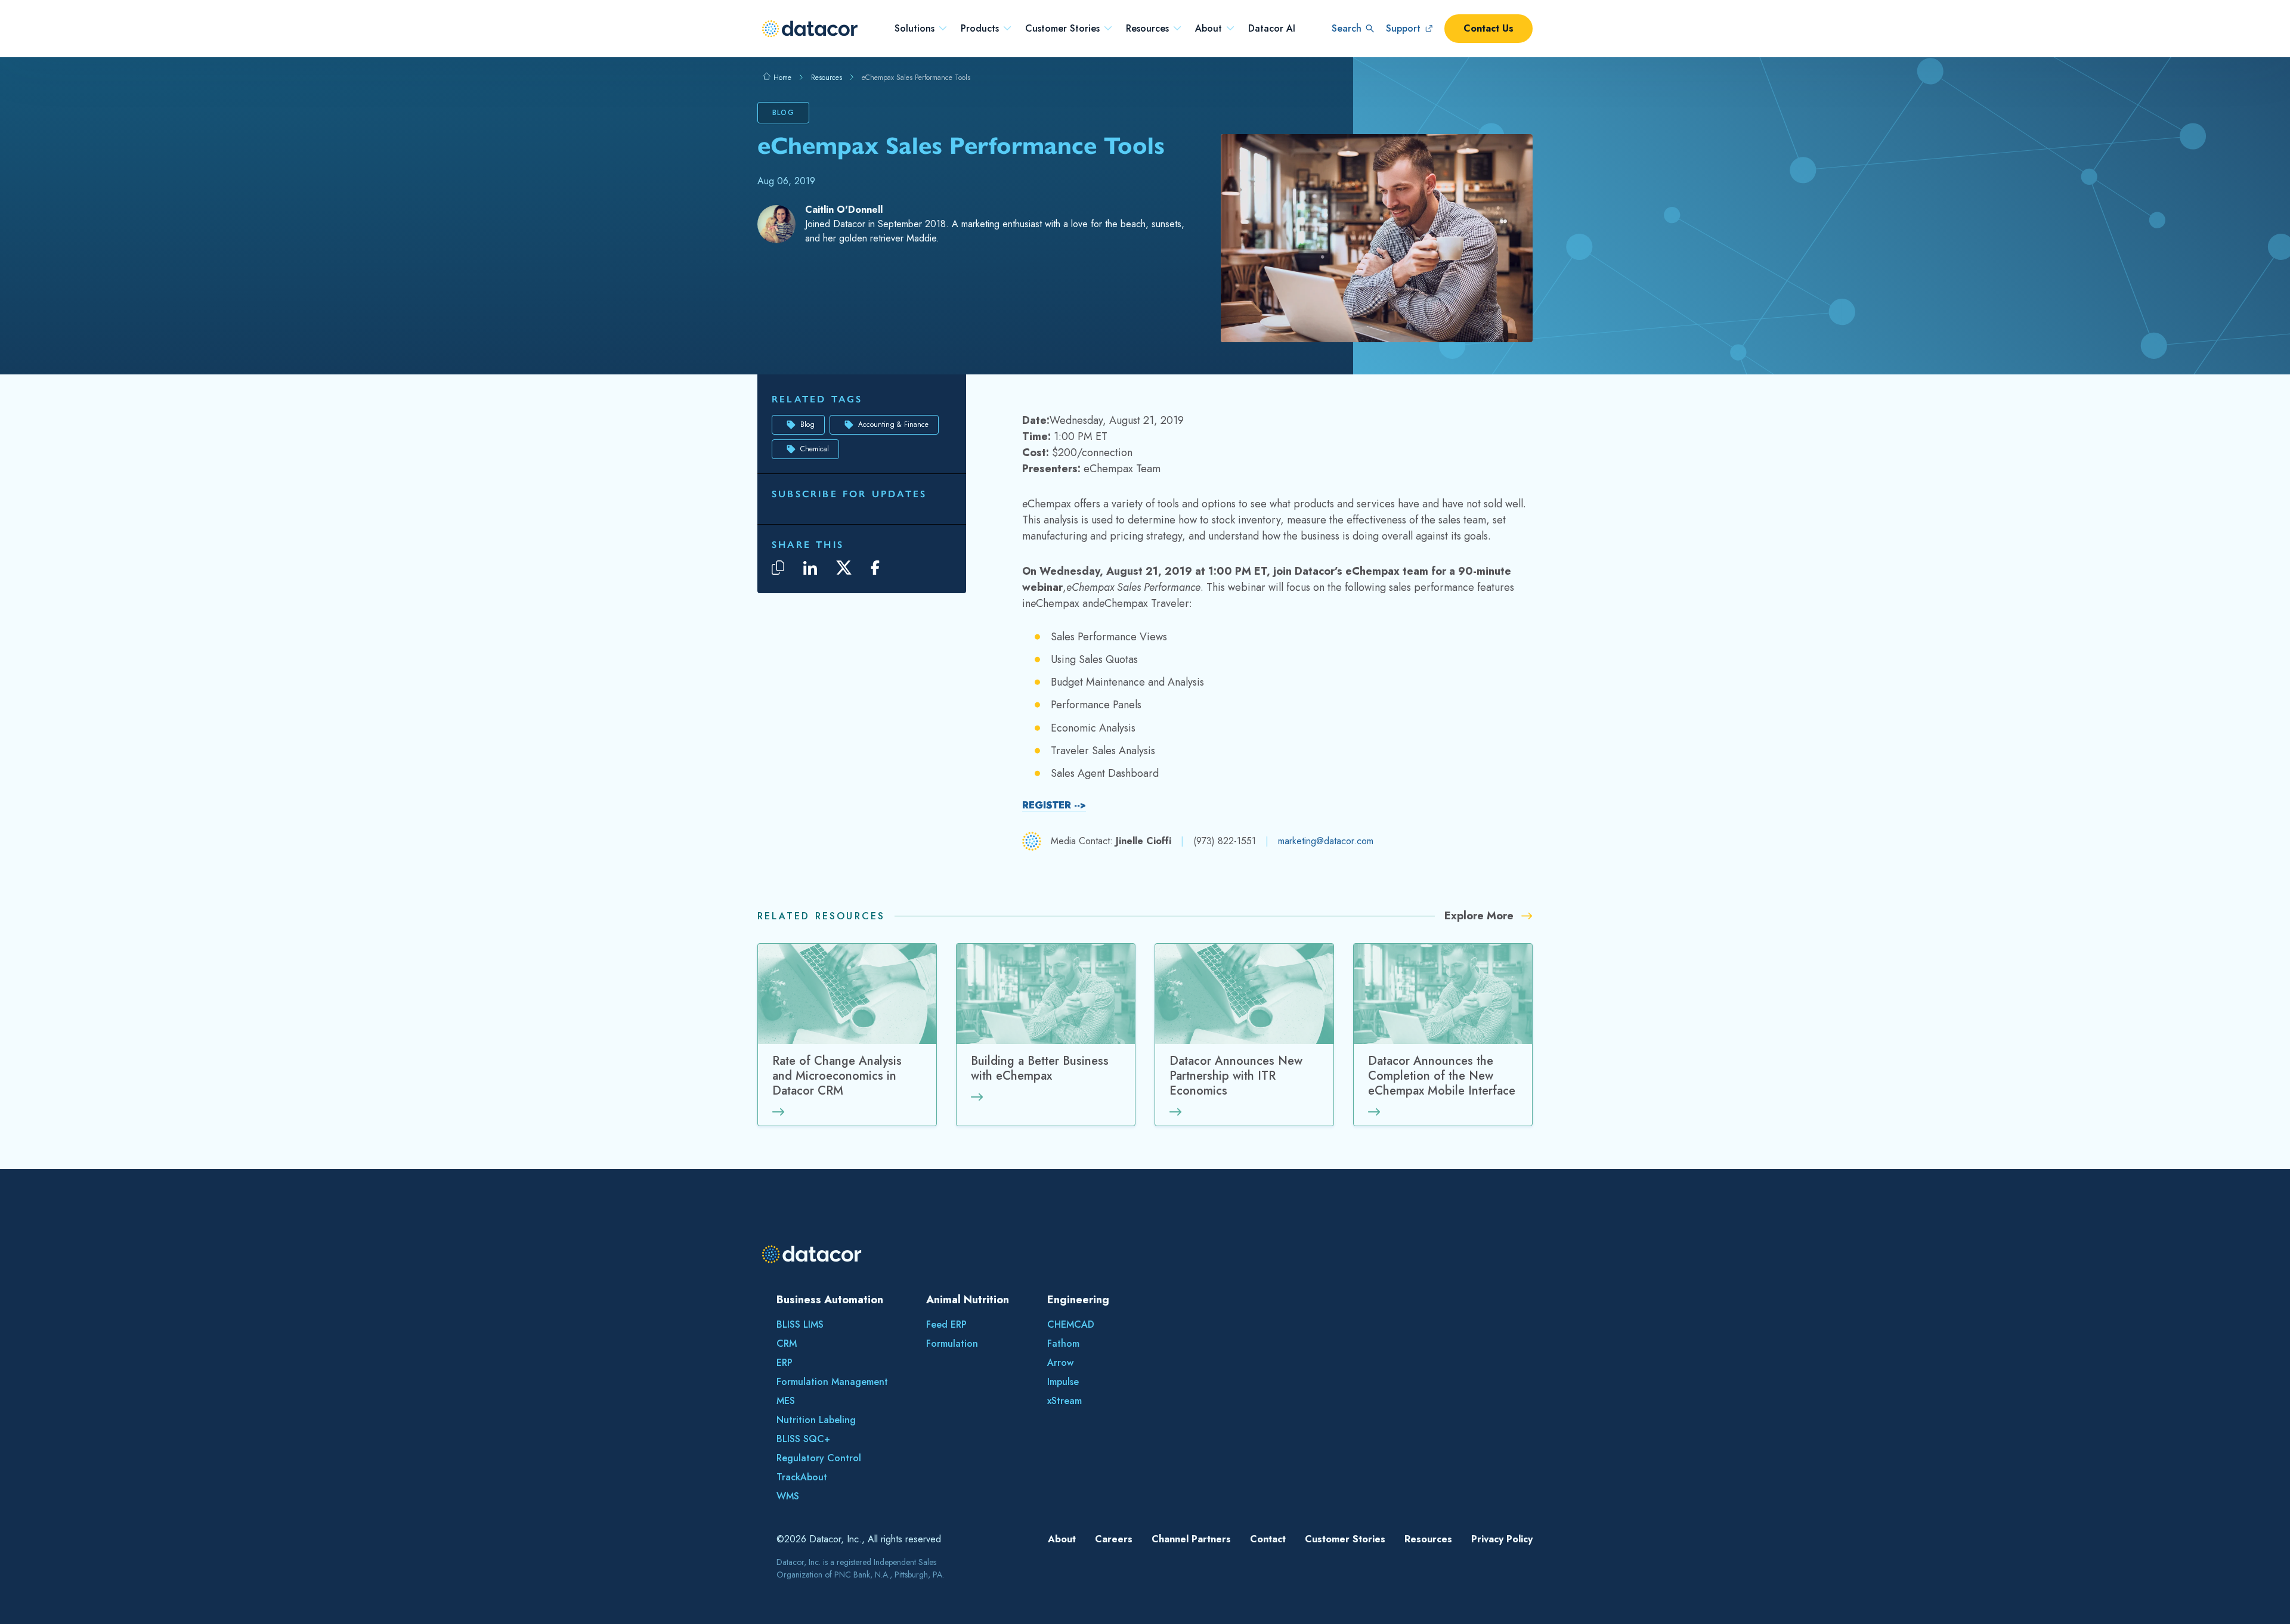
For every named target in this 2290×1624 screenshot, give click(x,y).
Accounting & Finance (893, 424)
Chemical (815, 449)
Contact (1268, 1539)
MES (786, 1401)
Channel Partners (1191, 1539)
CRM (787, 1343)
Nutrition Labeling (816, 1420)
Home (781, 78)
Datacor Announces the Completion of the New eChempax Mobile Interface (1442, 1076)
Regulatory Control (819, 1458)
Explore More (1480, 916)
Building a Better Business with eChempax (1040, 1069)
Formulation (952, 1343)
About (1209, 29)
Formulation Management (832, 1382)
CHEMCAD (1071, 1324)
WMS (788, 1496)
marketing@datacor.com (1326, 841)
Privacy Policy (1502, 1539)
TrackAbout (802, 1477)
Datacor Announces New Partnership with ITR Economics (1236, 1076)
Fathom (1063, 1343)
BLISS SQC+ (803, 1439)
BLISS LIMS (800, 1324)
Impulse (1063, 1382)
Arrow (1060, 1363)
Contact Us (1488, 28)
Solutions (915, 29)
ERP (785, 1363)
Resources (1147, 29)
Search (1347, 28)
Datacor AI (1272, 29)
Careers (1114, 1539)
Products (980, 29)
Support (1403, 28)
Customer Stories (1062, 29)
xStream (1064, 1401)
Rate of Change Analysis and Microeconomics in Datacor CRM (837, 1076)
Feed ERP (946, 1324)
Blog (807, 424)
